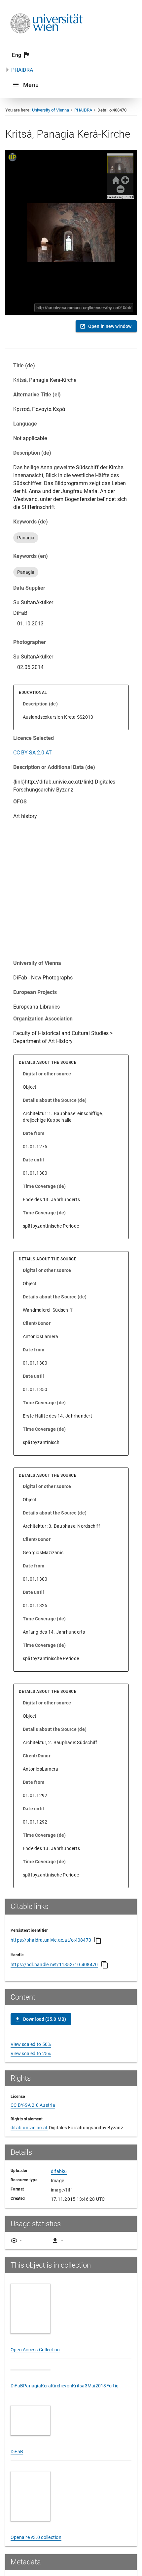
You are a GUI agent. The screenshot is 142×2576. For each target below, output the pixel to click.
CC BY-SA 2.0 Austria (33, 2105)
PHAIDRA (22, 70)
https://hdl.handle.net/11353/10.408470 (54, 1965)
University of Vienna (51, 110)
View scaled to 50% (31, 2044)
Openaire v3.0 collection (36, 2564)
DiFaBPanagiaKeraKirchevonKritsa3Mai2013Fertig (65, 2412)
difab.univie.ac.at (29, 2128)
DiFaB (17, 2478)
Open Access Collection (35, 2350)
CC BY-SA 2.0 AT (33, 753)
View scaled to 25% (31, 2054)
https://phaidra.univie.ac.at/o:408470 (51, 1940)
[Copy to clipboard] (98, 1940)
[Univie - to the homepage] (47, 42)
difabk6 (59, 2171)
